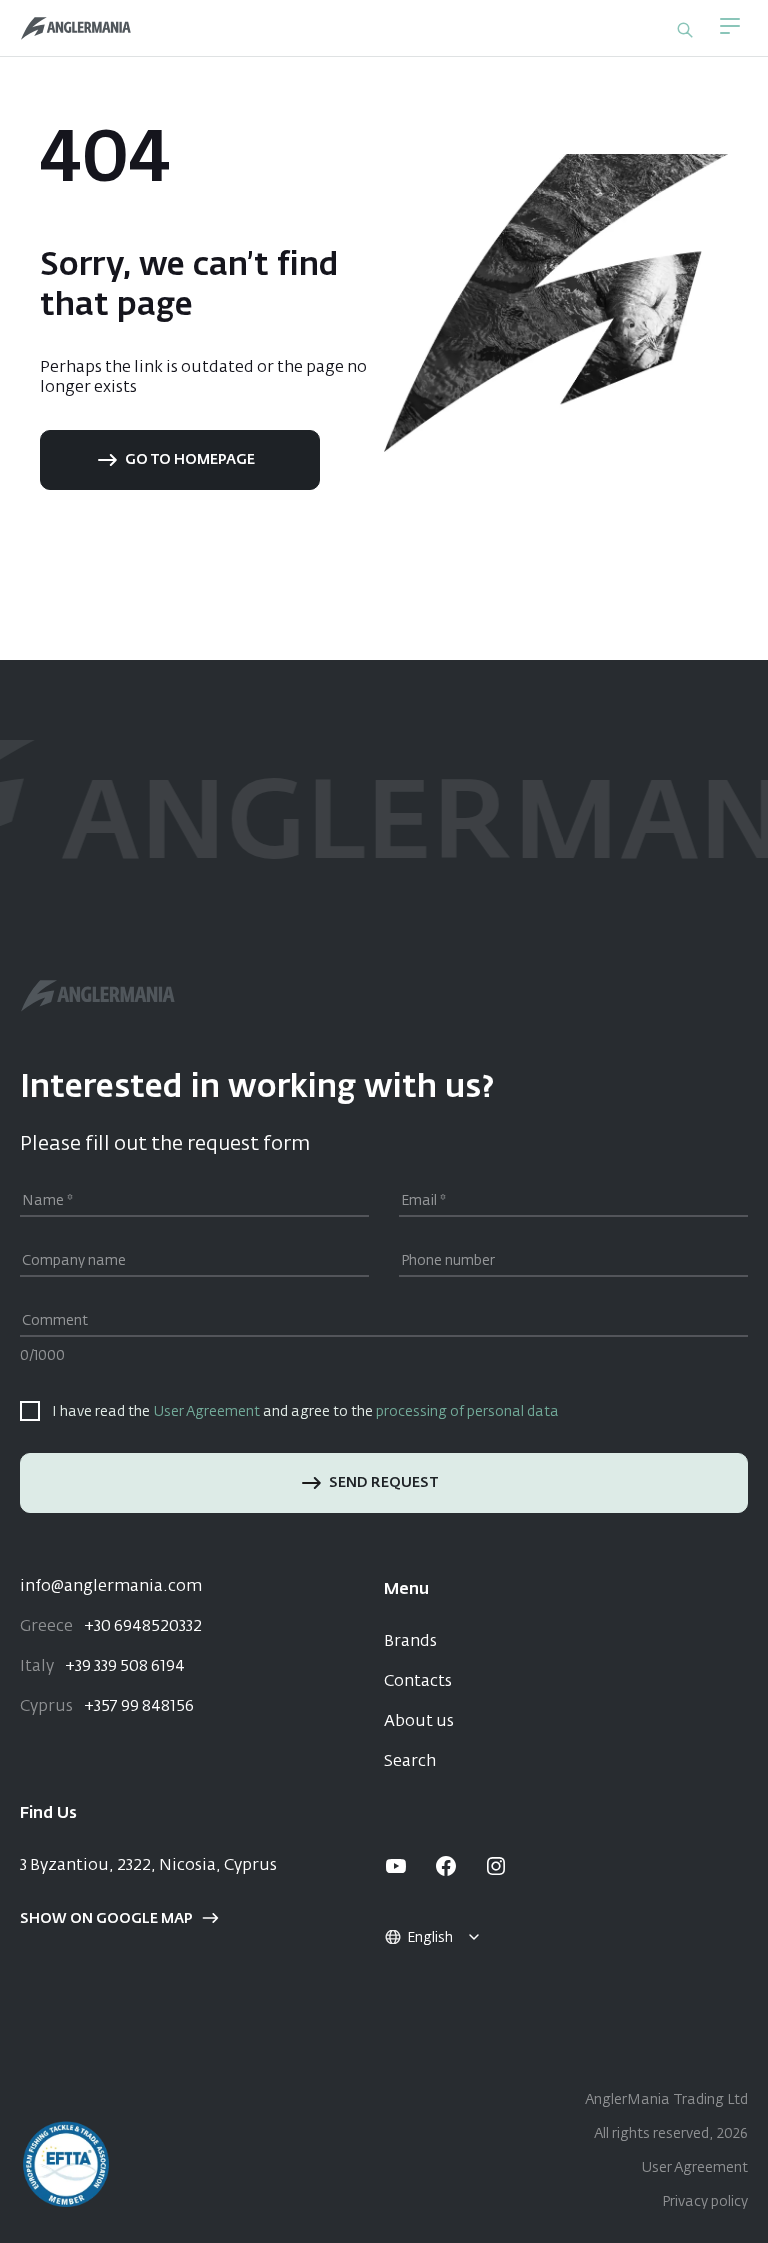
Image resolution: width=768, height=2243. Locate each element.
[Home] (76, 28)
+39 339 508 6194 (102, 1667)
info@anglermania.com (111, 1587)
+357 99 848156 (107, 1707)
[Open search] (685, 30)
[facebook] (446, 1866)
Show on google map (106, 1919)
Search (410, 1762)
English (430, 1938)
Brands (410, 1642)
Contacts (418, 1682)
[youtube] (396, 1866)
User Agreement (206, 1412)
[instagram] (496, 1866)
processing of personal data (467, 1412)
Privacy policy (705, 2202)
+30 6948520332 (111, 1627)
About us (419, 1722)
